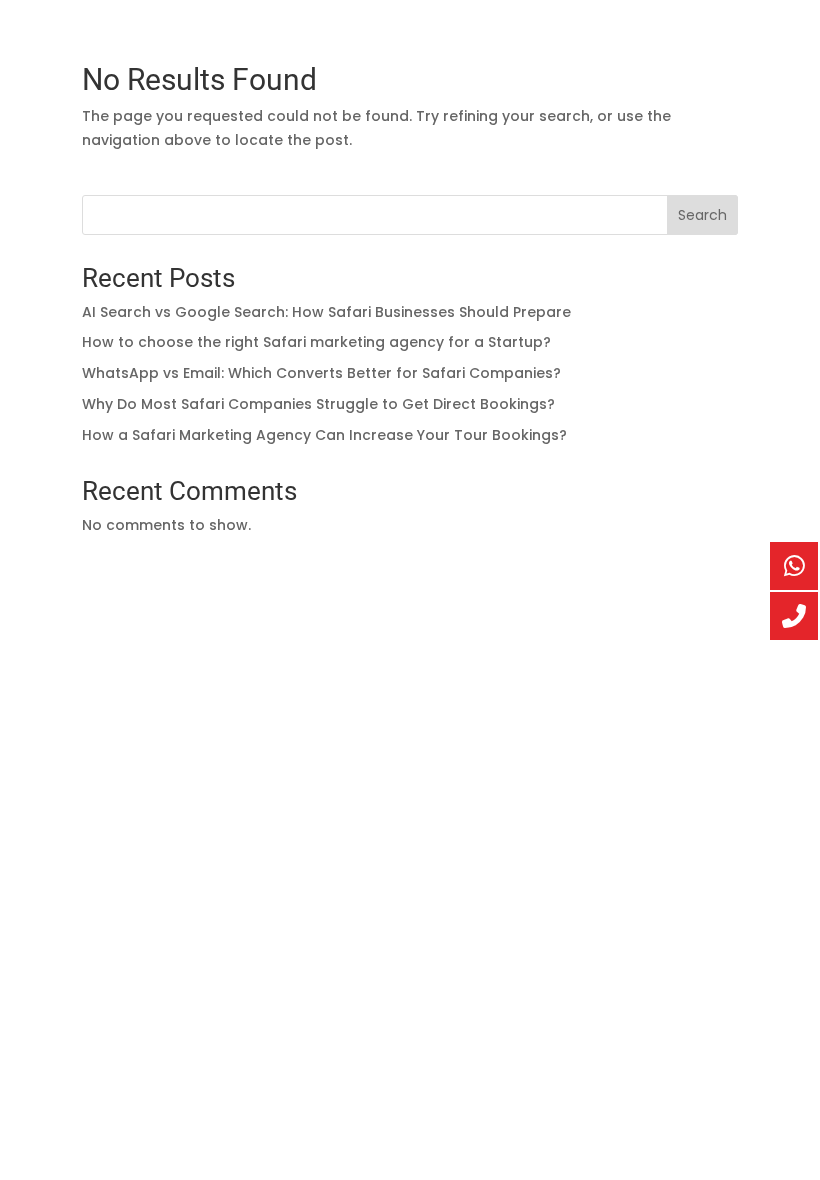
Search (702, 215)
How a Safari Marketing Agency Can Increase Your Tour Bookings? (324, 435)
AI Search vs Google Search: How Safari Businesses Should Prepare (326, 312)
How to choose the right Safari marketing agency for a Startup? (316, 342)
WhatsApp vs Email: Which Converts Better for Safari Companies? (321, 373)
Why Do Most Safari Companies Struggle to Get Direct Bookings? (318, 404)
